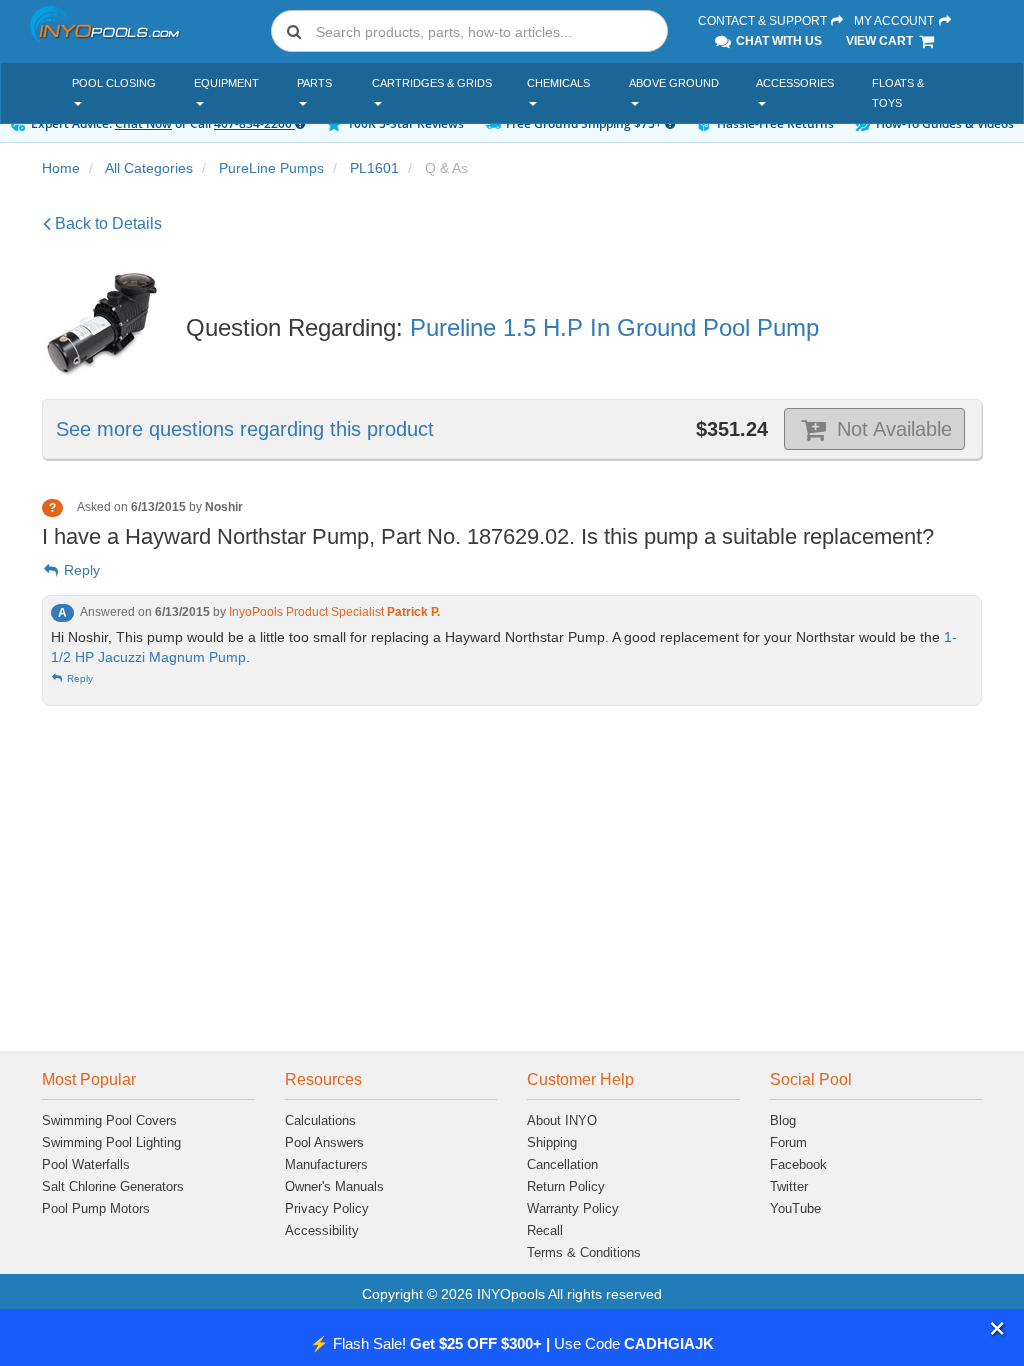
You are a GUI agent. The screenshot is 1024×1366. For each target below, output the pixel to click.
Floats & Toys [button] (898, 93)
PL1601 (374, 168)
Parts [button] (314, 83)
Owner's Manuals (334, 1186)
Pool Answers (324, 1142)
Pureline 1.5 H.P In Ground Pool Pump (614, 327)
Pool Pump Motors (96, 1208)
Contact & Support (764, 21)
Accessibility (322, 1230)
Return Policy (566, 1186)
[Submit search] (294, 31)
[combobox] (469, 31)
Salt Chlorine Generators (113, 1186)
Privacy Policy (327, 1208)
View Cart (881, 41)
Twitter (789, 1186)
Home (61, 168)
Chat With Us (777, 41)
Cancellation (562, 1164)
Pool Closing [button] (114, 83)
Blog (783, 1120)
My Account (895, 21)
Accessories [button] (795, 83)
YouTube (795, 1208)
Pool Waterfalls (86, 1164)
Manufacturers (326, 1164)
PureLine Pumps (271, 168)
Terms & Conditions (584, 1252)
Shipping (552, 1142)
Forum (788, 1142)
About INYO (562, 1120)
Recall (545, 1230)
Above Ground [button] (674, 83)
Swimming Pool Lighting (111, 1142)
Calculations (320, 1120)
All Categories (149, 168)
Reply (80, 570)
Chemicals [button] (558, 83)
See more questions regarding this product (245, 429)
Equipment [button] (226, 83)
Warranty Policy (573, 1208)
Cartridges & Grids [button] (432, 83)
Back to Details (106, 223)
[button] (997, 1328)
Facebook (798, 1164)
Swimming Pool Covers (109, 1120)
